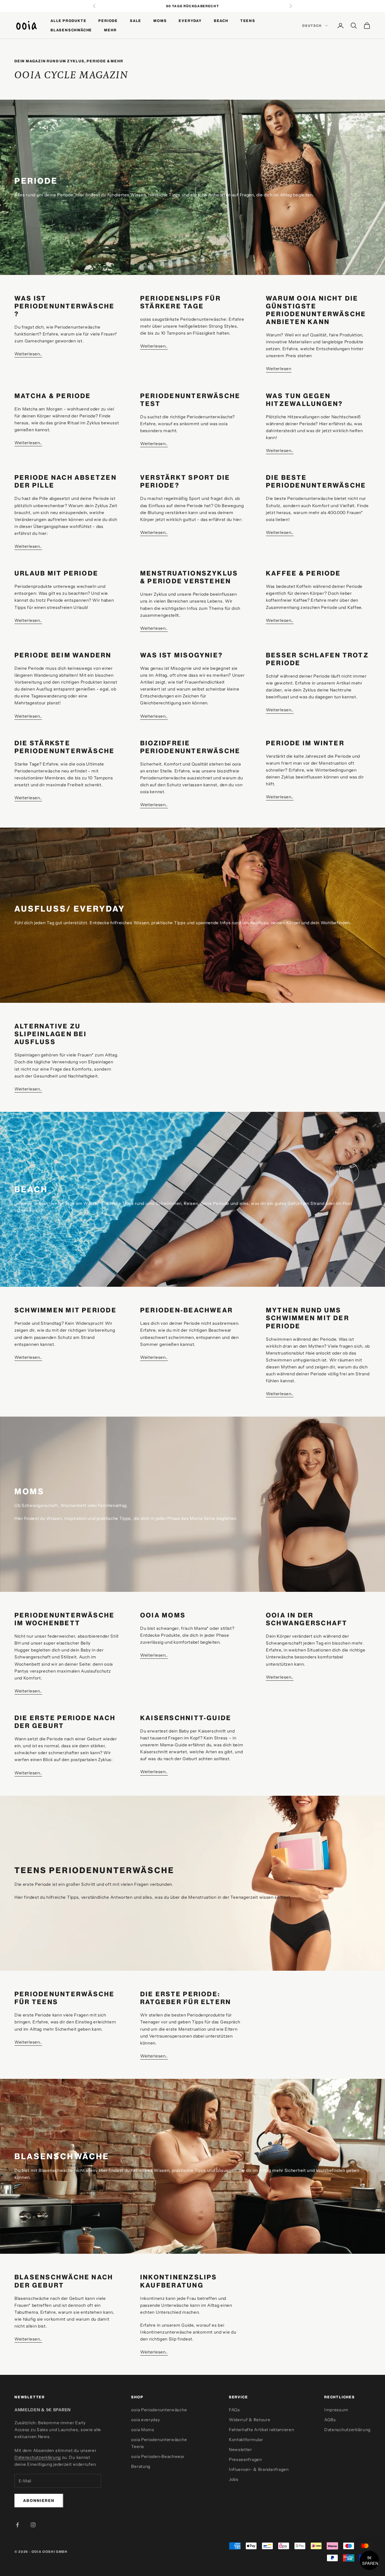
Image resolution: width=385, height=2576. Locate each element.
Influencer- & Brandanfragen (259, 2469)
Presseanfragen (245, 2459)
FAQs (234, 2410)
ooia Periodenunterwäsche (159, 2410)
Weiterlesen (279, 369)
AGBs (330, 2420)
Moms (160, 21)
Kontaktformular (246, 2440)
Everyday (190, 21)
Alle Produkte (68, 21)
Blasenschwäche (71, 30)
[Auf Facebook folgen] (17, 2525)
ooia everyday (145, 2420)
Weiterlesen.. (28, 354)
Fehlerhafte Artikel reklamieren (262, 2430)
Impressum (336, 2410)
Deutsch (312, 26)
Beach (221, 21)
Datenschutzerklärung (38, 2457)
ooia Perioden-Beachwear (158, 2456)
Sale (136, 21)
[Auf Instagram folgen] (33, 2525)
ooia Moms (143, 2430)
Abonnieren (39, 2500)
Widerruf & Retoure (250, 2420)
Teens (248, 21)
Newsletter (240, 2450)
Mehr (110, 30)
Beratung (141, 2466)
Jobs (234, 2479)
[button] (369, 2560)
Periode (108, 21)
